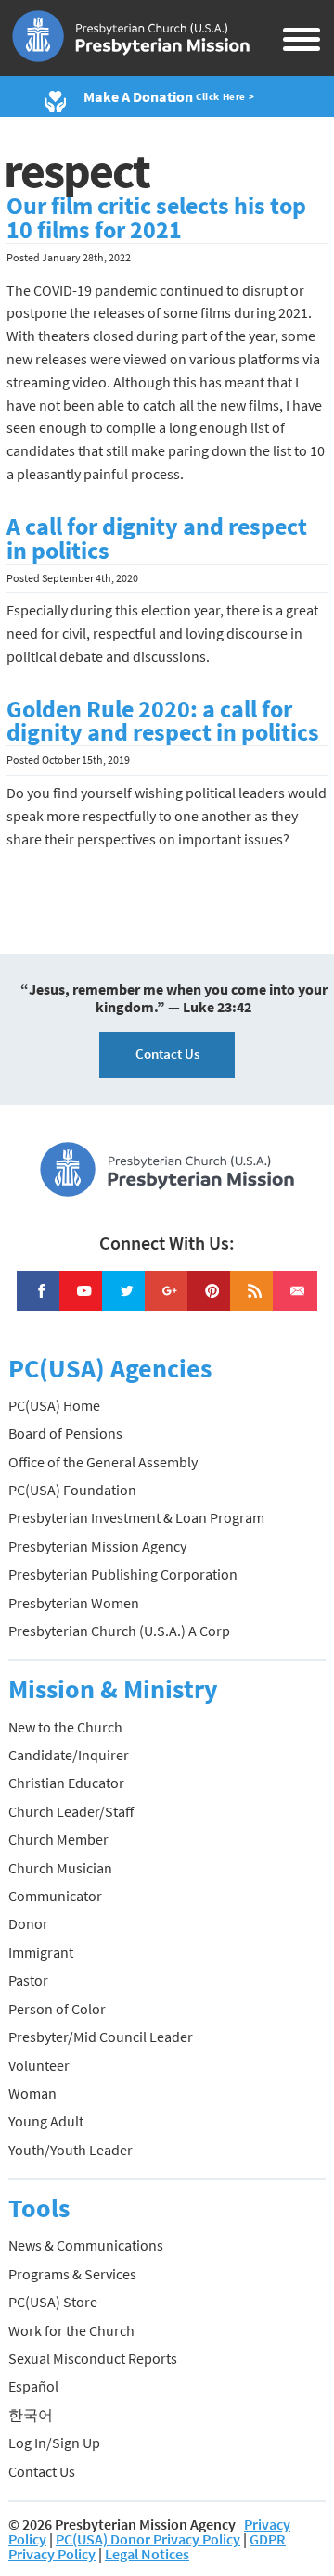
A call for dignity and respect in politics (157, 539)
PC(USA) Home (54, 1405)
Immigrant (41, 1952)
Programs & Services (72, 2274)
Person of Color (57, 2009)
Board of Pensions (65, 1433)
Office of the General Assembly (103, 1462)
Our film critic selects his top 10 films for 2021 (156, 218)
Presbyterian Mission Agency (97, 1546)
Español (33, 2386)
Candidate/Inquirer (69, 1755)
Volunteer (39, 2065)
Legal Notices (147, 2554)
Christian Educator (66, 1783)
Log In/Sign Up (54, 2443)
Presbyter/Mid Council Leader (101, 2037)
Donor (28, 1923)
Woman (32, 2093)
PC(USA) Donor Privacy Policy (148, 2539)
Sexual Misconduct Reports (93, 2358)
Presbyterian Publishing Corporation (123, 1574)
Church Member (58, 1839)
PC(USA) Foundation (72, 1490)
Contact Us (167, 1053)
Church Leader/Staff (71, 1811)
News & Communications (86, 2245)
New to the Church (65, 1727)
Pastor (28, 1980)
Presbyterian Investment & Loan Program (136, 1517)
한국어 (31, 2415)
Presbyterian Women (74, 1603)
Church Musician (60, 1868)
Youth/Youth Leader (71, 2150)
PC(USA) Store (53, 2302)
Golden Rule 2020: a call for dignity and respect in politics (163, 721)
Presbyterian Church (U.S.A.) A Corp (119, 1631)
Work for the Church (71, 2330)
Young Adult (46, 2121)
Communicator (55, 1896)
